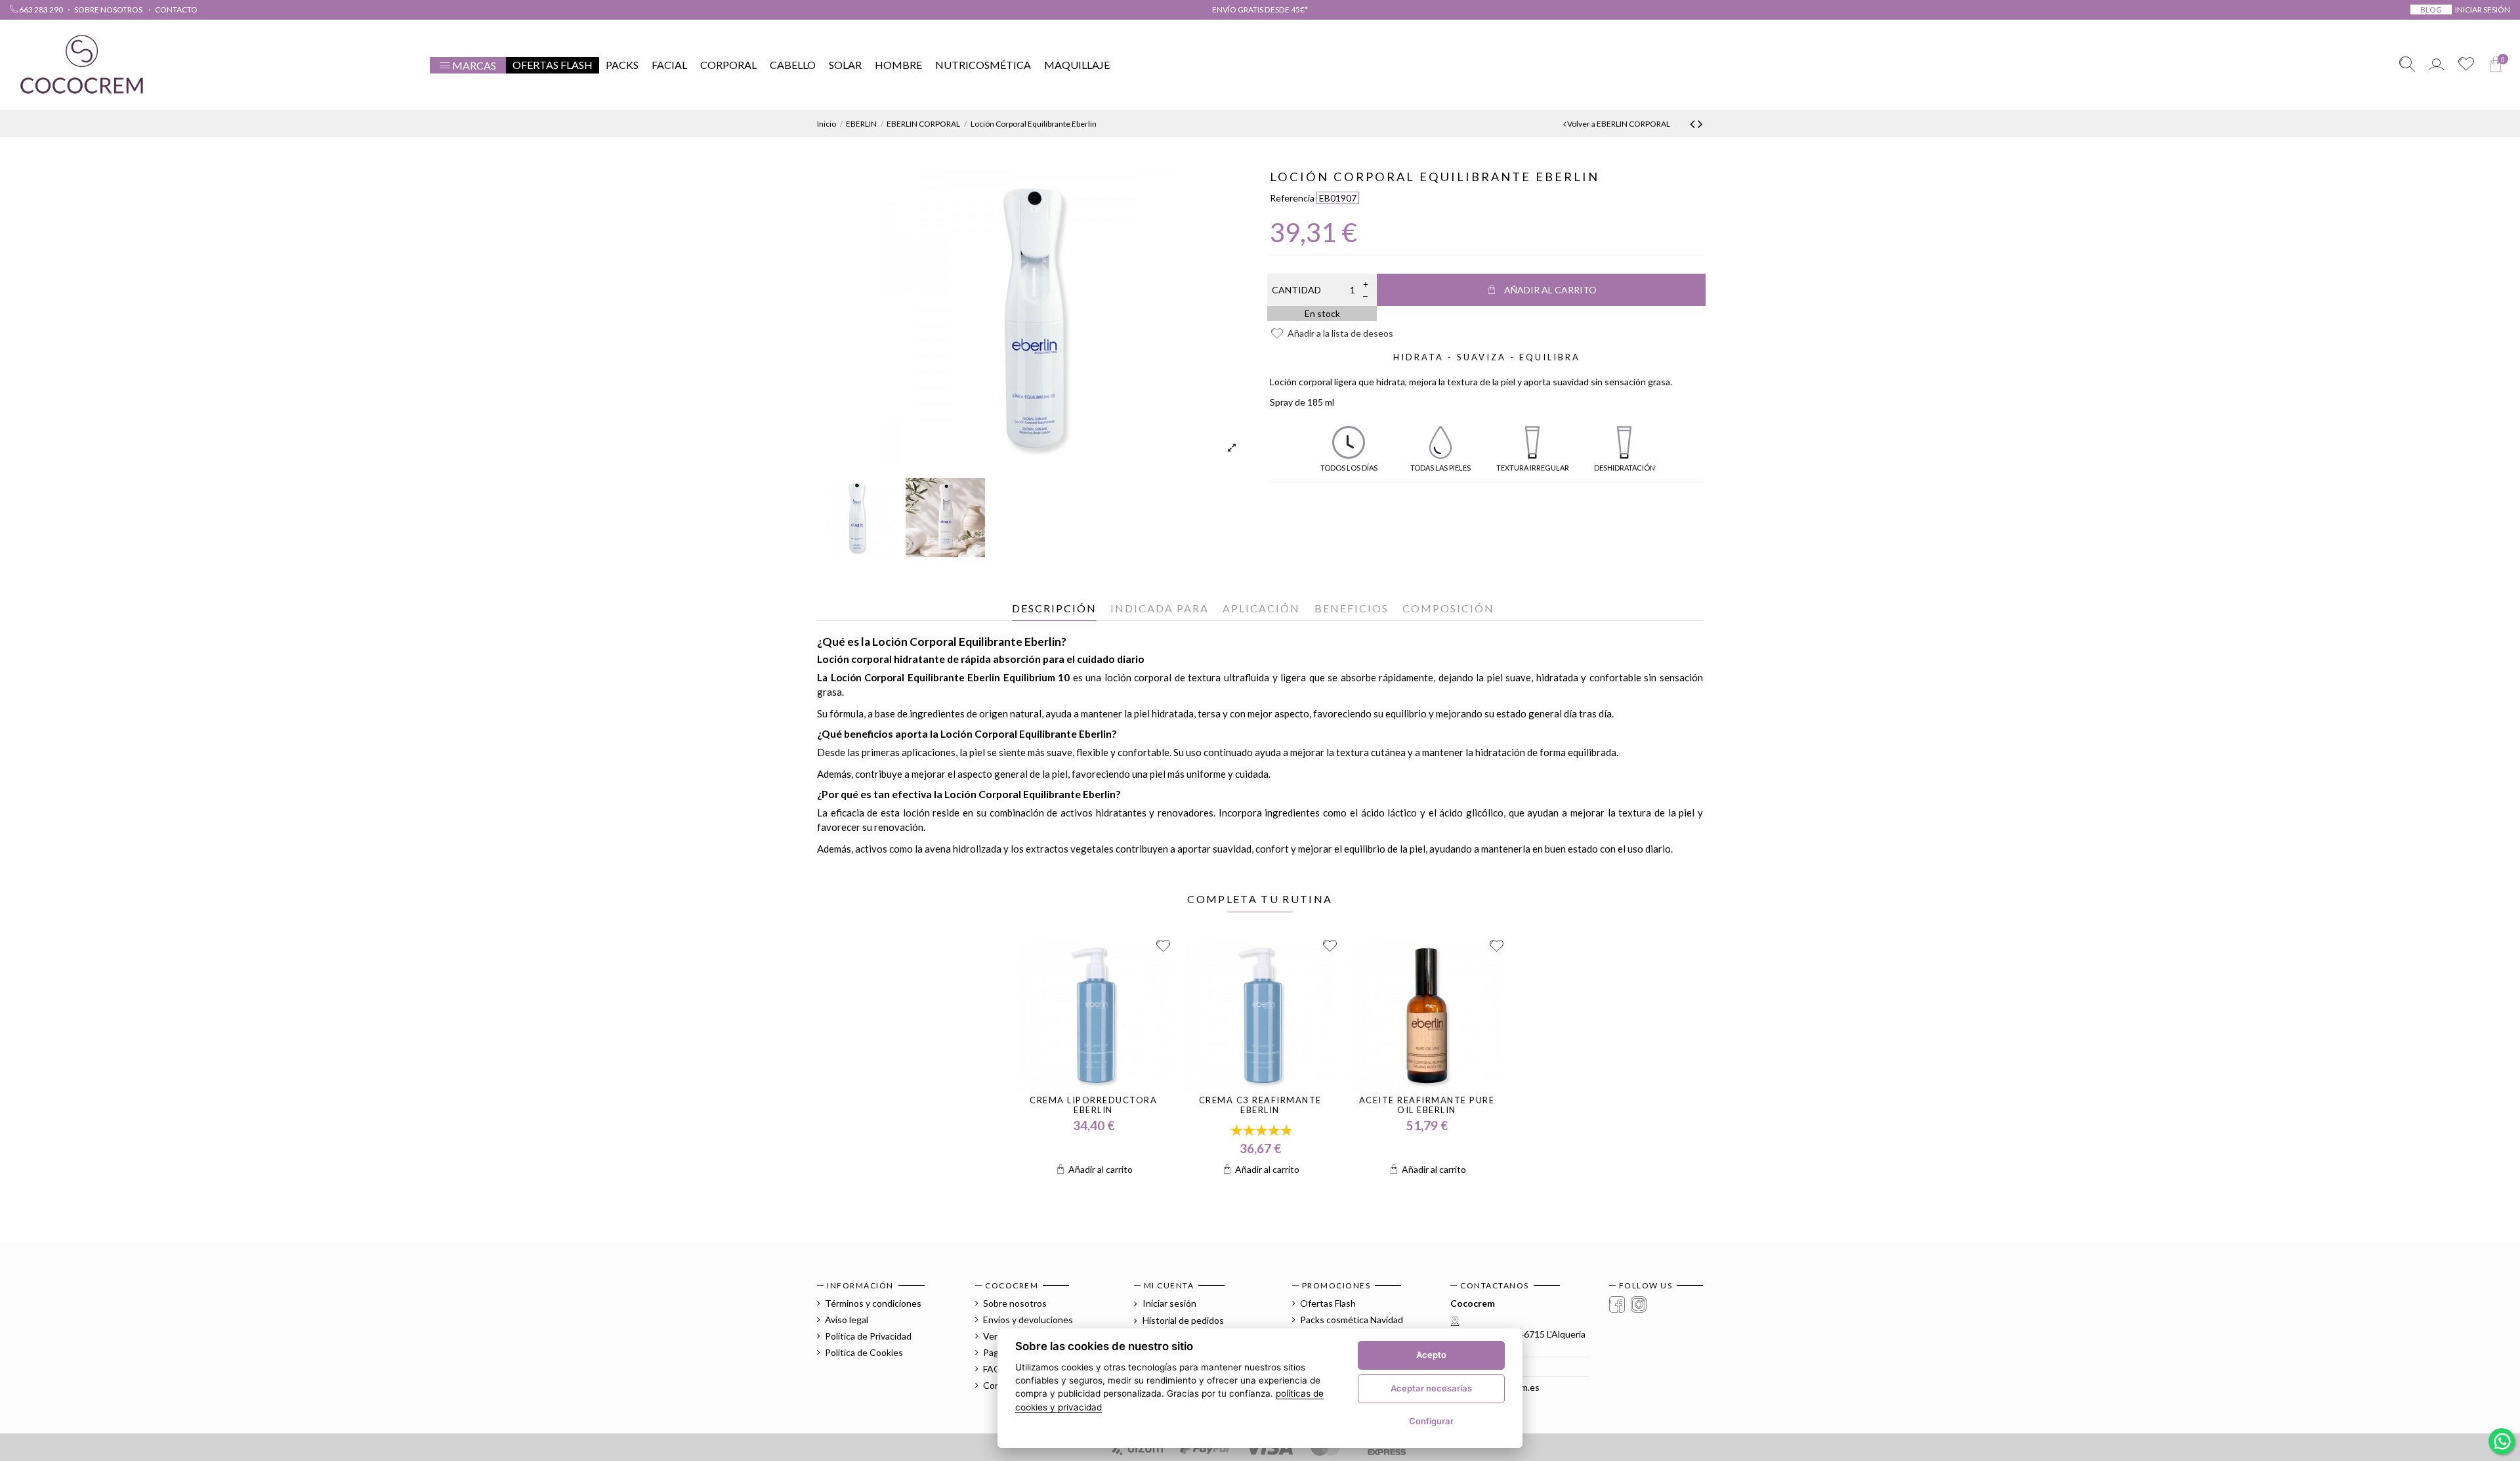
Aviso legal (847, 1320)
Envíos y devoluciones (1028, 1320)
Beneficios (1352, 608)
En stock (1322, 313)
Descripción (1054, 608)
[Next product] (1700, 123)
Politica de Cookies (864, 1352)
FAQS (995, 1369)
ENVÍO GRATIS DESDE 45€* (1260, 10)
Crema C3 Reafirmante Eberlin (1260, 1105)
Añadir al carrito (1550, 290)
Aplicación (1261, 608)
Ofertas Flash (1328, 1303)
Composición (1448, 608)
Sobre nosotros (109, 10)
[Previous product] (1694, 123)
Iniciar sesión (1168, 1303)
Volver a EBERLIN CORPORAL (1618, 124)
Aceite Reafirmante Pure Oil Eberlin (1427, 1105)
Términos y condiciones (873, 1303)
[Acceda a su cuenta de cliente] (2436, 65)
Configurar (1431, 1421)
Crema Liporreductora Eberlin (1093, 1105)
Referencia (1292, 198)
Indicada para (1160, 608)
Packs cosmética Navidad (1352, 1320)
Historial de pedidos (1182, 1320)
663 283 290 (40, 10)
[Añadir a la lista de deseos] (1163, 946)
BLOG (2431, 10)
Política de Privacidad (868, 1336)
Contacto (176, 10)
